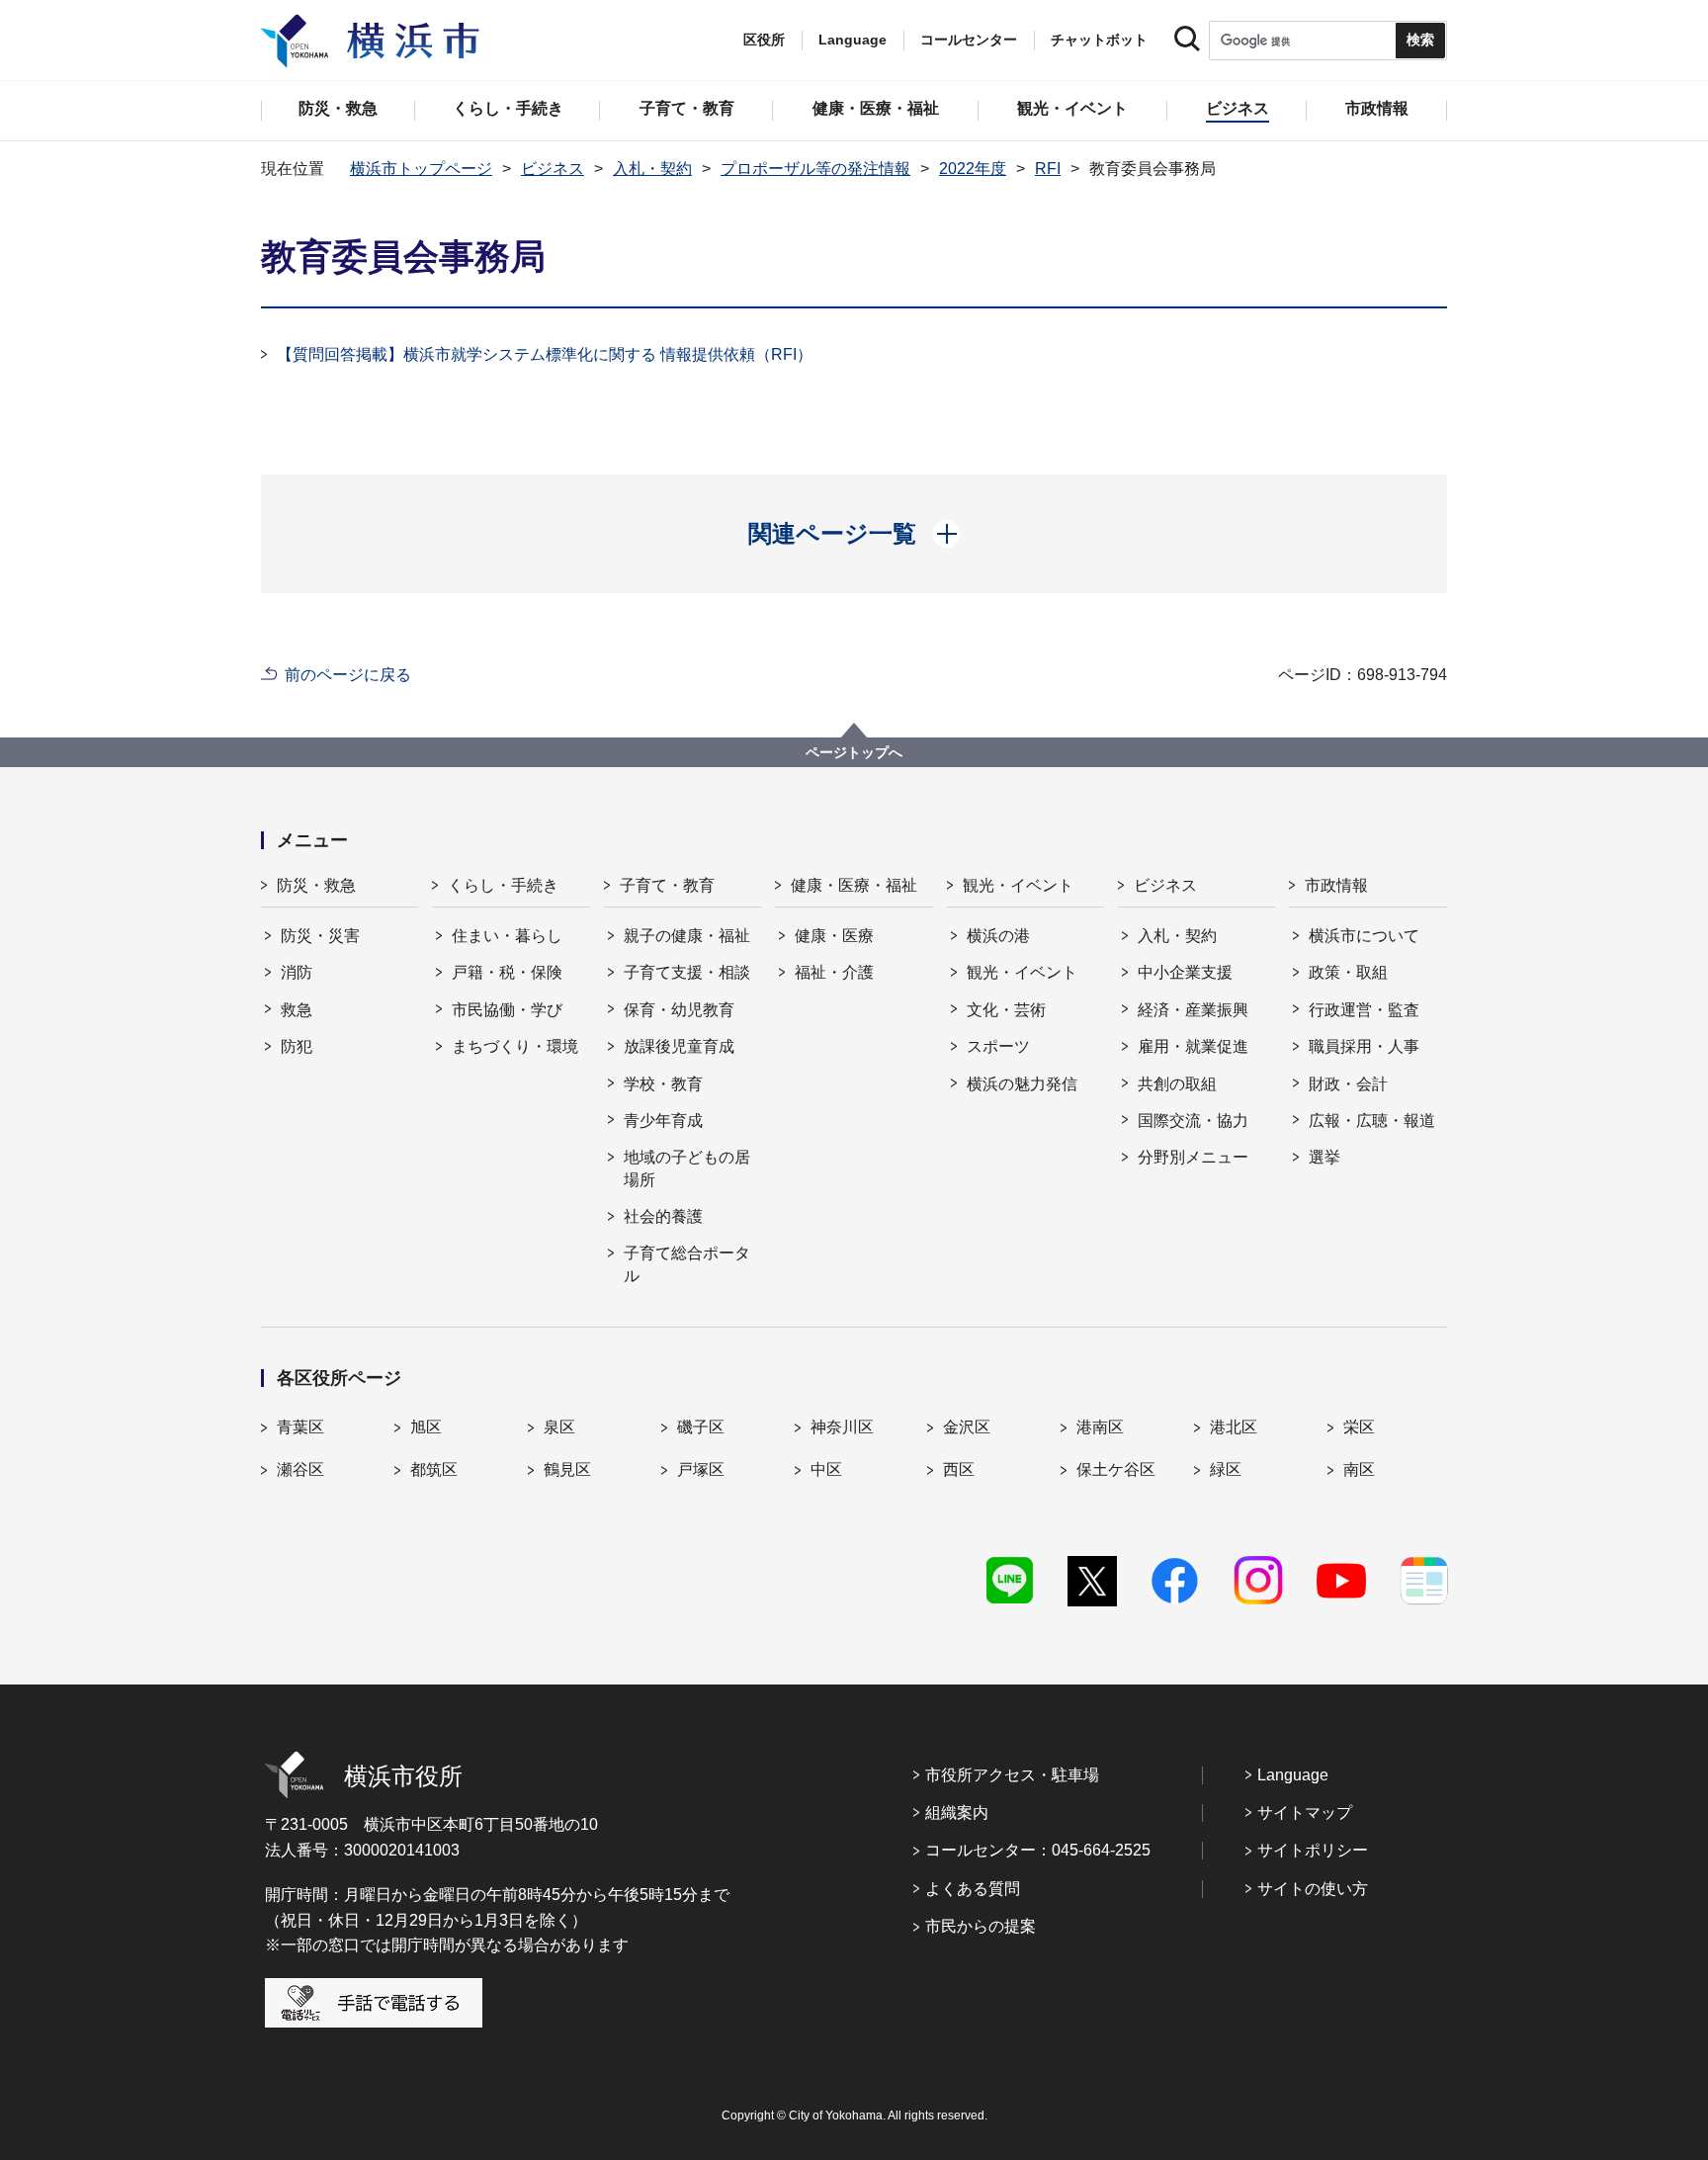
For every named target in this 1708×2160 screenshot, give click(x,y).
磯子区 (701, 1427)
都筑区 (434, 1469)
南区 (1359, 1469)
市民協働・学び (507, 1010)
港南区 (1100, 1427)
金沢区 (967, 1427)
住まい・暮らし (507, 936)
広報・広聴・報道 (1372, 1121)
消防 (297, 972)
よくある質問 (973, 1889)
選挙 (1324, 1157)
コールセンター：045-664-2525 (1038, 1850)
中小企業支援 (1185, 972)
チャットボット (1099, 40)
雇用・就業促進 (1193, 1046)
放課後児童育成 (679, 1046)
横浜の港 (998, 936)
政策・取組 (1348, 972)
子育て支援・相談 (687, 972)
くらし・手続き (503, 885)
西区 (959, 1469)
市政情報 (1336, 885)
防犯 (297, 1046)
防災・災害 (320, 936)
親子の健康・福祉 (687, 936)
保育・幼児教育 (679, 1010)
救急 (297, 1010)
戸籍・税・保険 (507, 972)
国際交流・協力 (1193, 1121)
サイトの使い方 (1313, 1889)
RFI (1048, 169)
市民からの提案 (981, 1926)
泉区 (559, 1427)
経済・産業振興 (1193, 1010)
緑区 (1226, 1469)
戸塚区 (701, 1469)
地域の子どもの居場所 (687, 1168)
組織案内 (957, 1813)
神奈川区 (842, 1427)
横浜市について (1364, 936)
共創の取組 (1177, 1084)
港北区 (1234, 1427)
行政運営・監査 (1364, 1010)
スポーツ (998, 1046)
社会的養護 (663, 1216)
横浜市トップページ (421, 169)
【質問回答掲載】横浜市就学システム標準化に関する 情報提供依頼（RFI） (545, 354)
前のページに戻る (348, 675)
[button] (854, 534)
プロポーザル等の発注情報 (815, 169)
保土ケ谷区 (1116, 1469)
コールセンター (969, 40)
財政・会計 (1348, 1084)
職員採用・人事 (1364, 1046)
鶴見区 (567, 1469)
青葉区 (300, 1427)
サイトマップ (1305, 1813)
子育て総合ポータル (687, 1264)
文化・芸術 (1006, 1010)
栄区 (1359, 1427)
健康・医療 (834, 936)
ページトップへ (854, 752)
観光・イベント (1018, 885)
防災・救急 (316, 885)
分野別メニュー (1193, 1157)
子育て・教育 (667, 885)
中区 (826, 1469)
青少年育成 (663, 1121)
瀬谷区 (300, 1469)
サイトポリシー (1313, 1850)
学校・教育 (663, 1084)
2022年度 (973, 169)
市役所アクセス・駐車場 (1012, 1775)
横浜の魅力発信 (1022, 1084)
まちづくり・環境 (515, 1046)
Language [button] (853, 40)
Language (1293, 1775)
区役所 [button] (764, 40)
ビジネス (553, 169)
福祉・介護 (834, 972)
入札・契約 (652, 169)
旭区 (426, 1427)
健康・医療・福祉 (854, 885)
